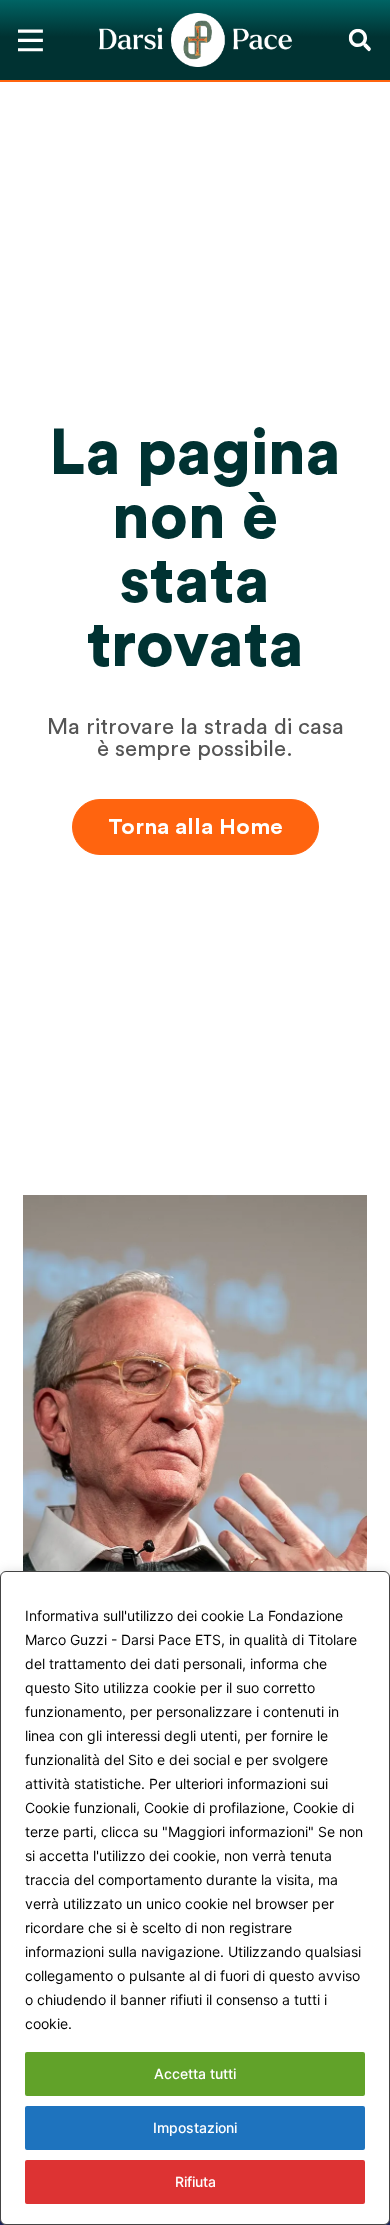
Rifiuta (195, 2181)
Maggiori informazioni (151, 2023)
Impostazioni (195, 2127)
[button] (359, 40)
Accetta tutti (195, 2073)
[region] (195, 1898)
